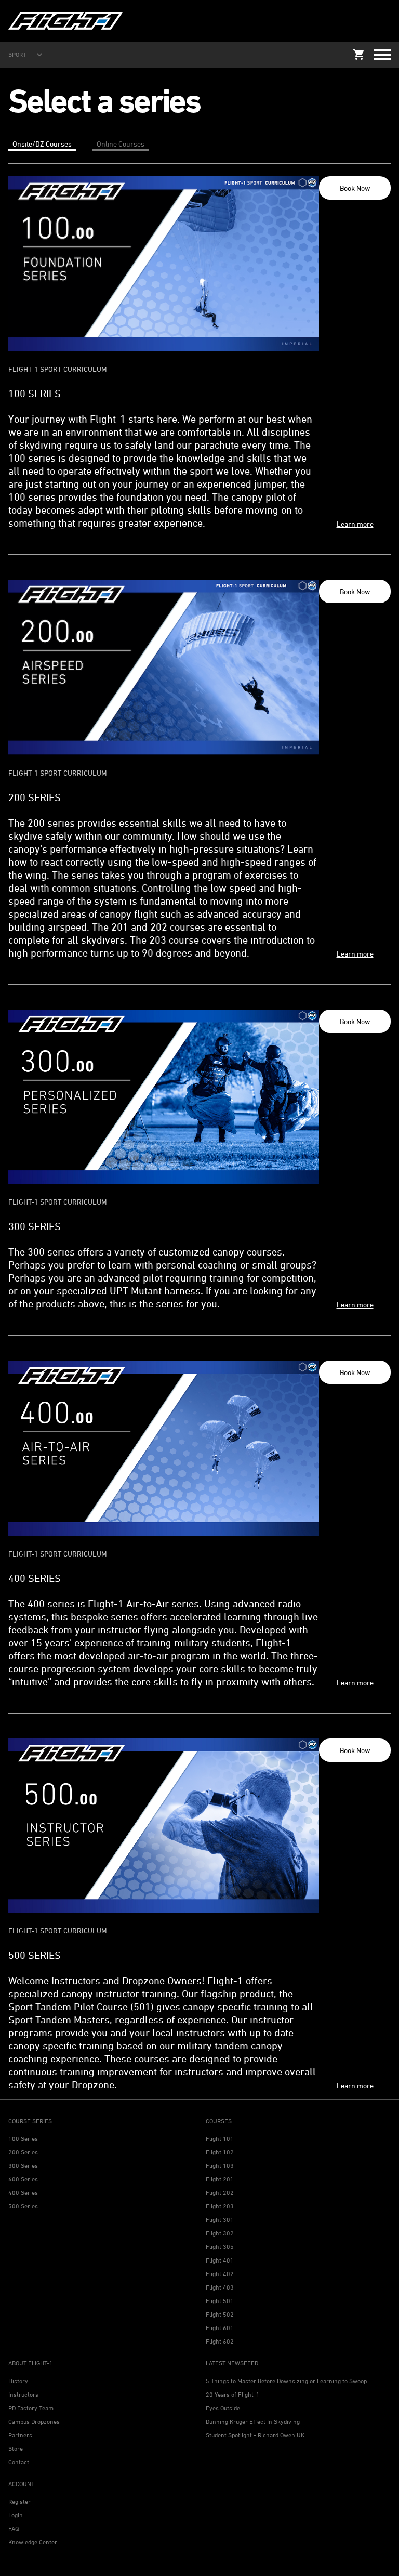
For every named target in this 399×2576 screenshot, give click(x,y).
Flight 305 (220, 2247)
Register (19, 2501)
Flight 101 (220, 2139)
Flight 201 (220, 2179)
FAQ (14, 2528)
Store (16, 2448)
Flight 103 (220, 2166)
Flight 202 (220, 2193)
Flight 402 (220, 2274)
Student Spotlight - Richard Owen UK (255, 2435)
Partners (20, 2435)
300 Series (23, 2166)
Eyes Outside (223, 2408)
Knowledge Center (33, 2542)
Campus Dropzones (34, 2421)
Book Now (355, 188)
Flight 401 (220, 2260)
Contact (19, 2462)
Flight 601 (220, 2328)
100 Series (23, 2139)
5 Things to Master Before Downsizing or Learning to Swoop (286, 2381)
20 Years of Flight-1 (233, 2394)
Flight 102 (220, 2152)
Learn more (355, 524)
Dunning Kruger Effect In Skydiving (253, 2421)
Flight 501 (220, 2301)
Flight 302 (220, 2233)
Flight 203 (220, 2206)
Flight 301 (220, 2220)
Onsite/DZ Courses (42, 144)
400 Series (23, 2193)
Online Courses (121, 144)
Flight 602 (220, 2341)
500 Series (23, 2206)
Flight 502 (220, 2314)
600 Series (23, 2179)
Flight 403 (220, 2287)
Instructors (23, 2394)
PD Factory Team (31, 2408)
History (18, 2381)
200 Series (23, 2152)
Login (16, 2515)
